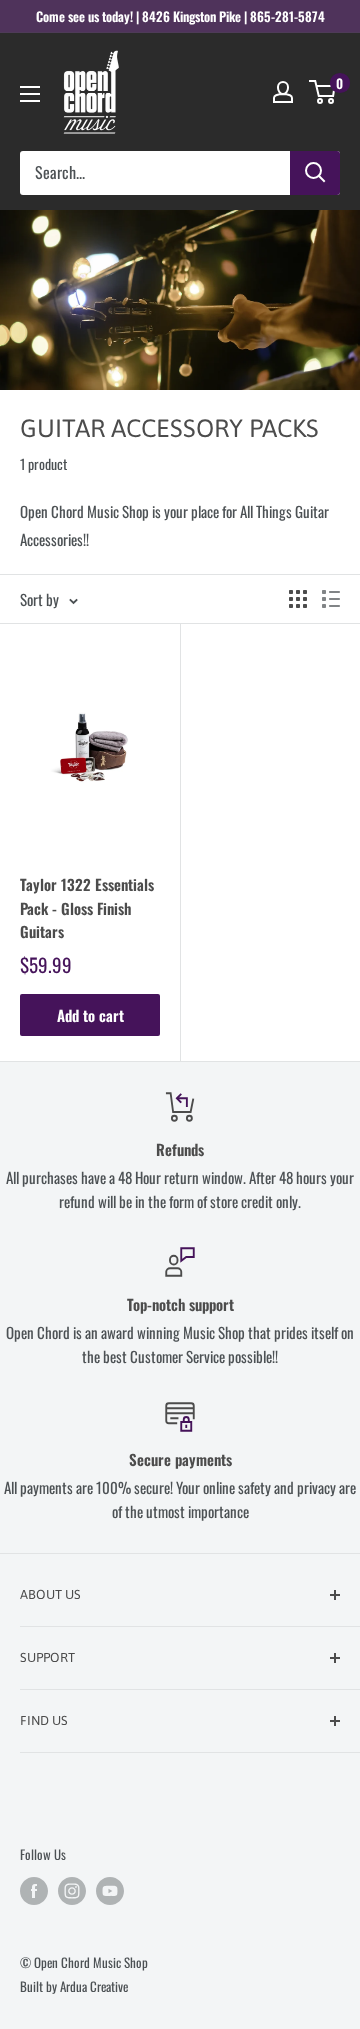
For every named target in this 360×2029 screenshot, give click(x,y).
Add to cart (90, 1015)
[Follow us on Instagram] (72, 1891)
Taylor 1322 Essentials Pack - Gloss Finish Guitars (87, 907)
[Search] (315, 173)
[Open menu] (30, 94)
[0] (323, 92)
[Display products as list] (331, 599)
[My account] (283, 92)
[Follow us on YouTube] (110, 1891)
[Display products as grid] (298, 599)
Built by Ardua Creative (74, 1986)
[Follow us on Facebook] (34, 1891)
